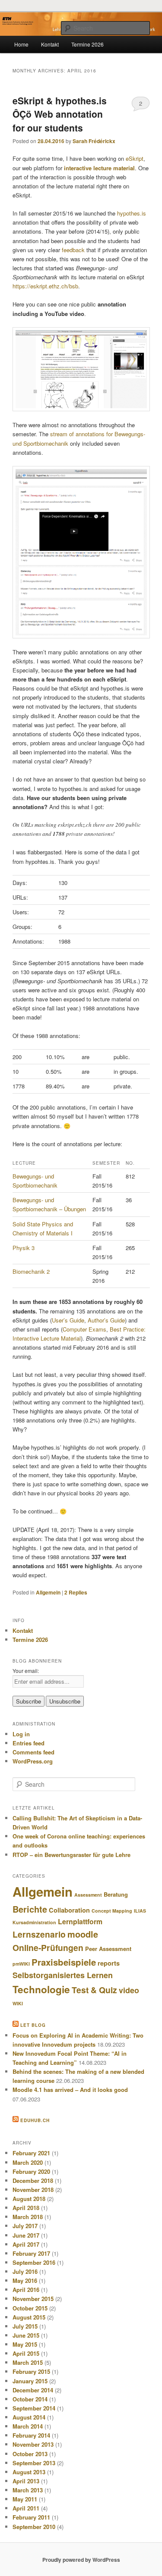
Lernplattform (80, 1921)
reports (109, 1963)
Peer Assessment (108, 1949)
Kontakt (50, 44)
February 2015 (31, 2371)
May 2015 (25, 2344)
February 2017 (31, 2253)
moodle (83, 1934)
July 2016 (25, 2271)
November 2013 (33, 2444)
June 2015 (26, 2335)
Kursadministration (34, 1922)
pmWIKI (21, 1964)
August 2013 (29, 2472)
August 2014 (29, 2417)
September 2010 (34, 2527)
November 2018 (33, 2190)
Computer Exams (84, 1329)
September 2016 (34, 2262)
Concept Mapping (112, 1911)
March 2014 (28, 2426)
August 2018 (29, 2199)
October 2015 (30, 2308)
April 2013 (26, 2481)
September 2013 (34, 2463)
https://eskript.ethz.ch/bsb (45, 286)
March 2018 (28, 2217)
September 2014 (34, 2408)
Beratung (116, 1894)
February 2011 (31, 2517)
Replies (76, 1592)
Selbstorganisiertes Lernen (63, 1975)
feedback (73, 250)
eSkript (135, 158)
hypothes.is (132, 213)
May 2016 (25, 2281)
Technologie (41, 1989)
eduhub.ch (35, 2120)
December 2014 (33, 2390)
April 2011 (26, 2508)
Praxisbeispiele (64, 1962)
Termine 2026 (87, 44)
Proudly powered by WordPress (81, 2560)
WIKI (18, 2003)
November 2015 (33, 2299)
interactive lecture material (99, 168)
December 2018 (33, 2181)
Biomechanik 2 (31, 1271)
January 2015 (30, 2381)
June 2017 (26, 2235)
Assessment (88, 1895)
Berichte (30, 1909)
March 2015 (28, 2362)
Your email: (26, 1671)
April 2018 (26, 2208)
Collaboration (69, 1910)
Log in (21, 1734)
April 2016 (26, 2290)
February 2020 (31, 2171)
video (129, 1990)
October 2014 (30, 2399)
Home (21, 44)
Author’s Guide (106, 1320)
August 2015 (29, 2317)
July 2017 (25, 2226)
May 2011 (25, 2499)
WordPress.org (33, 1761)
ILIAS (140, 1911)
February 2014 (31, 2435)
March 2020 (28, 2162)
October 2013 (30, 2454)
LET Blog (33, 2025)
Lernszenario (39, 1934)
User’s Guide (68, 1320)
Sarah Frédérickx (94, 141)
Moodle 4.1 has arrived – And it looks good (70, 2090)
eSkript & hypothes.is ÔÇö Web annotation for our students (60, 114)
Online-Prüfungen (48, 1948)
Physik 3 (24, 1248)
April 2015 (26, 2353)
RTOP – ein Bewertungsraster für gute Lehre (71, 1855)
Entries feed (29, 1743)
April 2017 (26, 2244)
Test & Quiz (94, 1990)
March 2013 (28, 2490)
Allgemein (48, 1592)
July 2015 (25, 2326)
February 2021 (31, 2153)
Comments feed (33, 1752)
